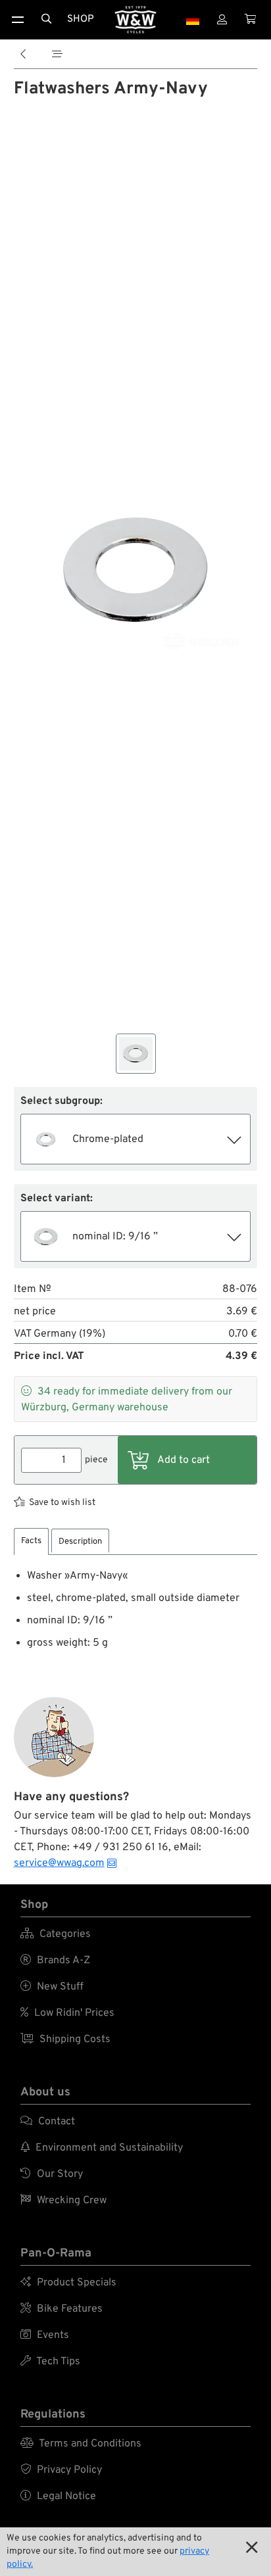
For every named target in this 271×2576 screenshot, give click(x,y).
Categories (56, 1934)
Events (45, 2335)
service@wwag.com (59, 1863)
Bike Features (62, 2309)
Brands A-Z (55, 1961)
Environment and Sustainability (102, 2148)
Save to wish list (62, 1503)
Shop (81, 19)
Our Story (52, 2174)
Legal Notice (58, 2496)
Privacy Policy (61, 2470)
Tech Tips (50, 2362)
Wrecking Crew (63, 2201)
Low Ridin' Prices (67, 2013)
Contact (48, 2122)
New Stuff (52, 1987)
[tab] (31, 1541)
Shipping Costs (65, 2039)
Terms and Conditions (81, 2444)
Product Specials (68, 2283)
